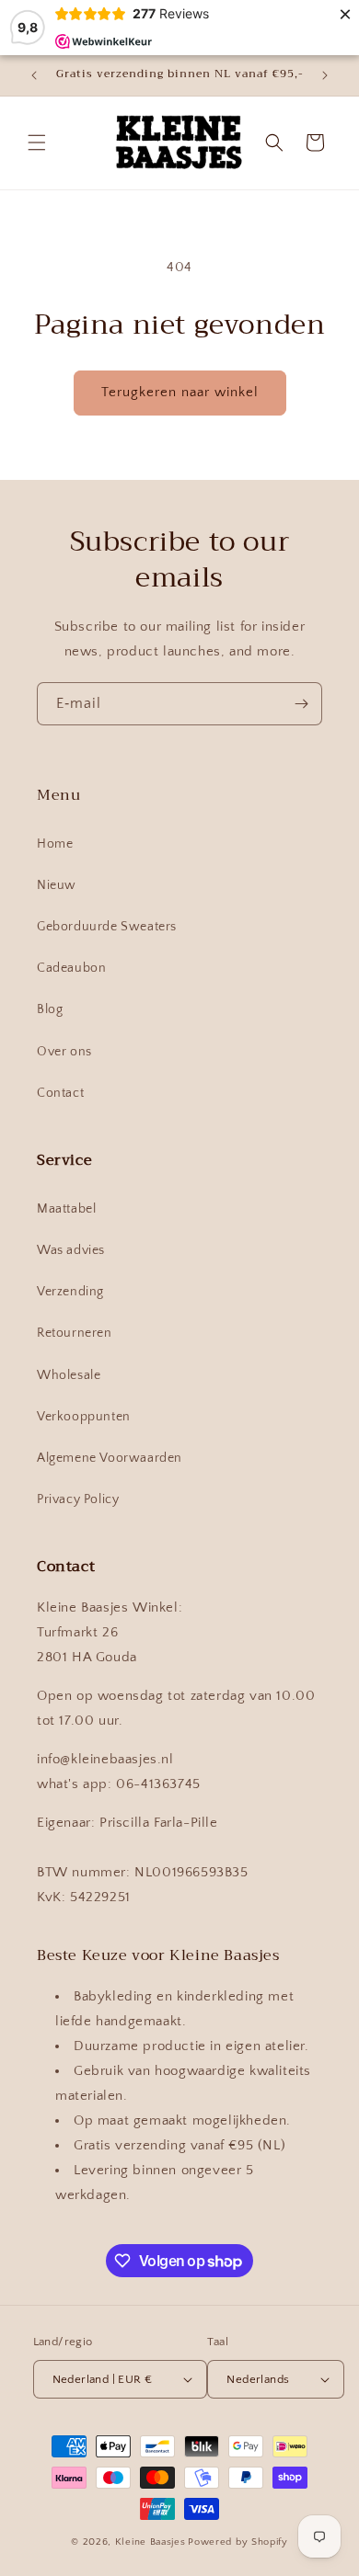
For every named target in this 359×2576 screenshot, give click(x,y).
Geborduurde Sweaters (107, 927)
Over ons (64, 1052)
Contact (60, 1093)
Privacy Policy (78, 1499)
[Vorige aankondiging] (34, 75)
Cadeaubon (71, 968)
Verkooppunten (84, 1417)
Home (55, 844)
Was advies (71, 1250)
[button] (37, 142)
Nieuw (57, 885)
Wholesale (69, 1375)
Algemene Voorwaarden (110, 1458)
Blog (50, 1009)
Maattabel (66, 1209)
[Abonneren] (301, 704)
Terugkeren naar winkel (180, 392)
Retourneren (75, 1333)
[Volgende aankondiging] (325, 75)
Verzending (70, 1292)
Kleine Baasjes (151, 2542)
